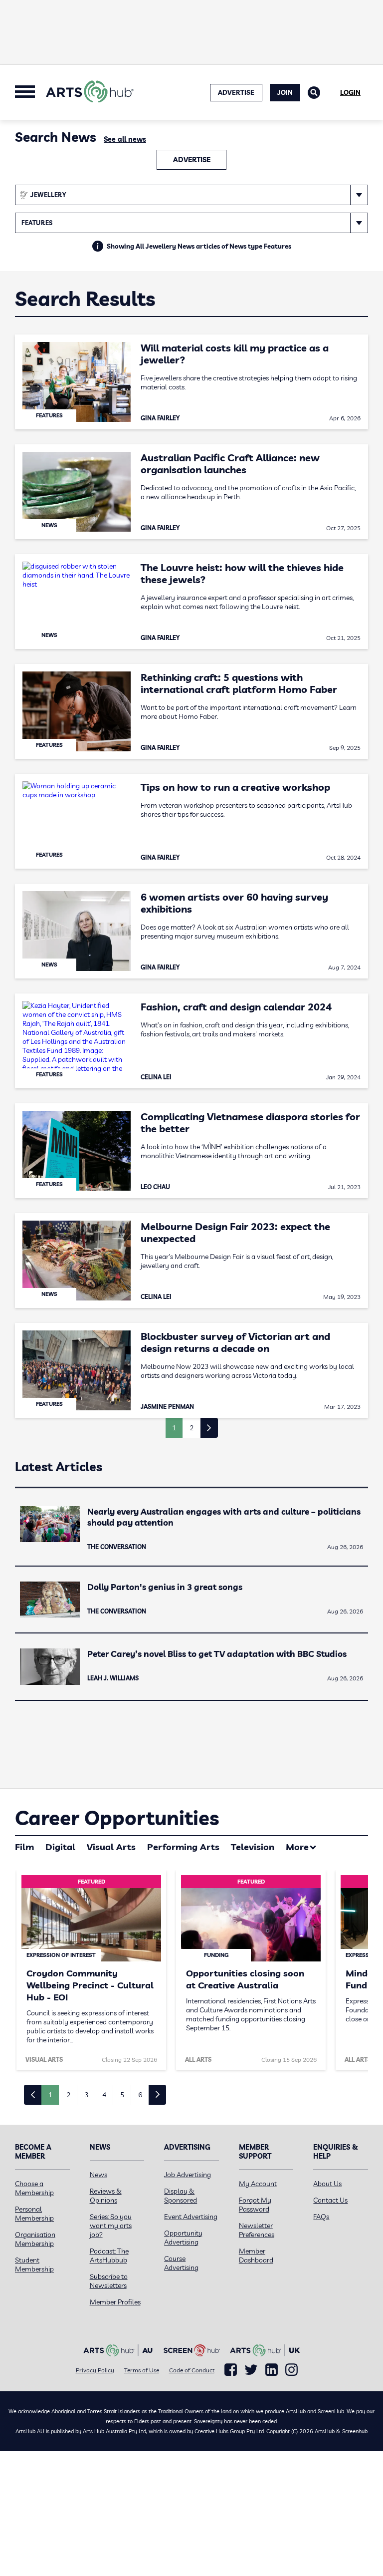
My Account (258, 2184)
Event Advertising (191, 2217)
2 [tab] (68, 2095)
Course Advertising (181, 2263)
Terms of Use (142, 2370)
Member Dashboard (256, 2255)
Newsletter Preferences (257, 2230)
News (98, 2175)
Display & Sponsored (181, 2196)
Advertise (192, 160)
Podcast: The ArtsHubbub (109, 2255)
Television (253, 1847)
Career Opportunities (117, 1818)
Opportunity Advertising (183, 2238)
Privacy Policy (95, 2370)
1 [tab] (50, 2095)
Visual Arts (111, 1847)
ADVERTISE (236, 92)
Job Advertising (188, 2175)
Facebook (231, 2370)
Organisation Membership (35, 2239)
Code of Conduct (192, 2370)
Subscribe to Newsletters (109, 2281)
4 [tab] (104, 2095)
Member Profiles (115, 2302)
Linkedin (272, 2370)
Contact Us (330, 2200)
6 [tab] (140, 2095)
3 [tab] (86, 2095)
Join (285, 92)
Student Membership (34, 2264)
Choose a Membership (34, 2188)
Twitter (251, 2370)
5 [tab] (122, 2095)
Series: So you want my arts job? (111, 2226)
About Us (327, 2184)
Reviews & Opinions (106, 2196)
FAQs (321, 2217)
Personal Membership (34, 2214)
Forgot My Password (255, 2205)
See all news (125, 139)
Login (350, 92)
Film (24, 1847)
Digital (60, 1847)
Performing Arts (183, 1847)
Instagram (291, 2370)
